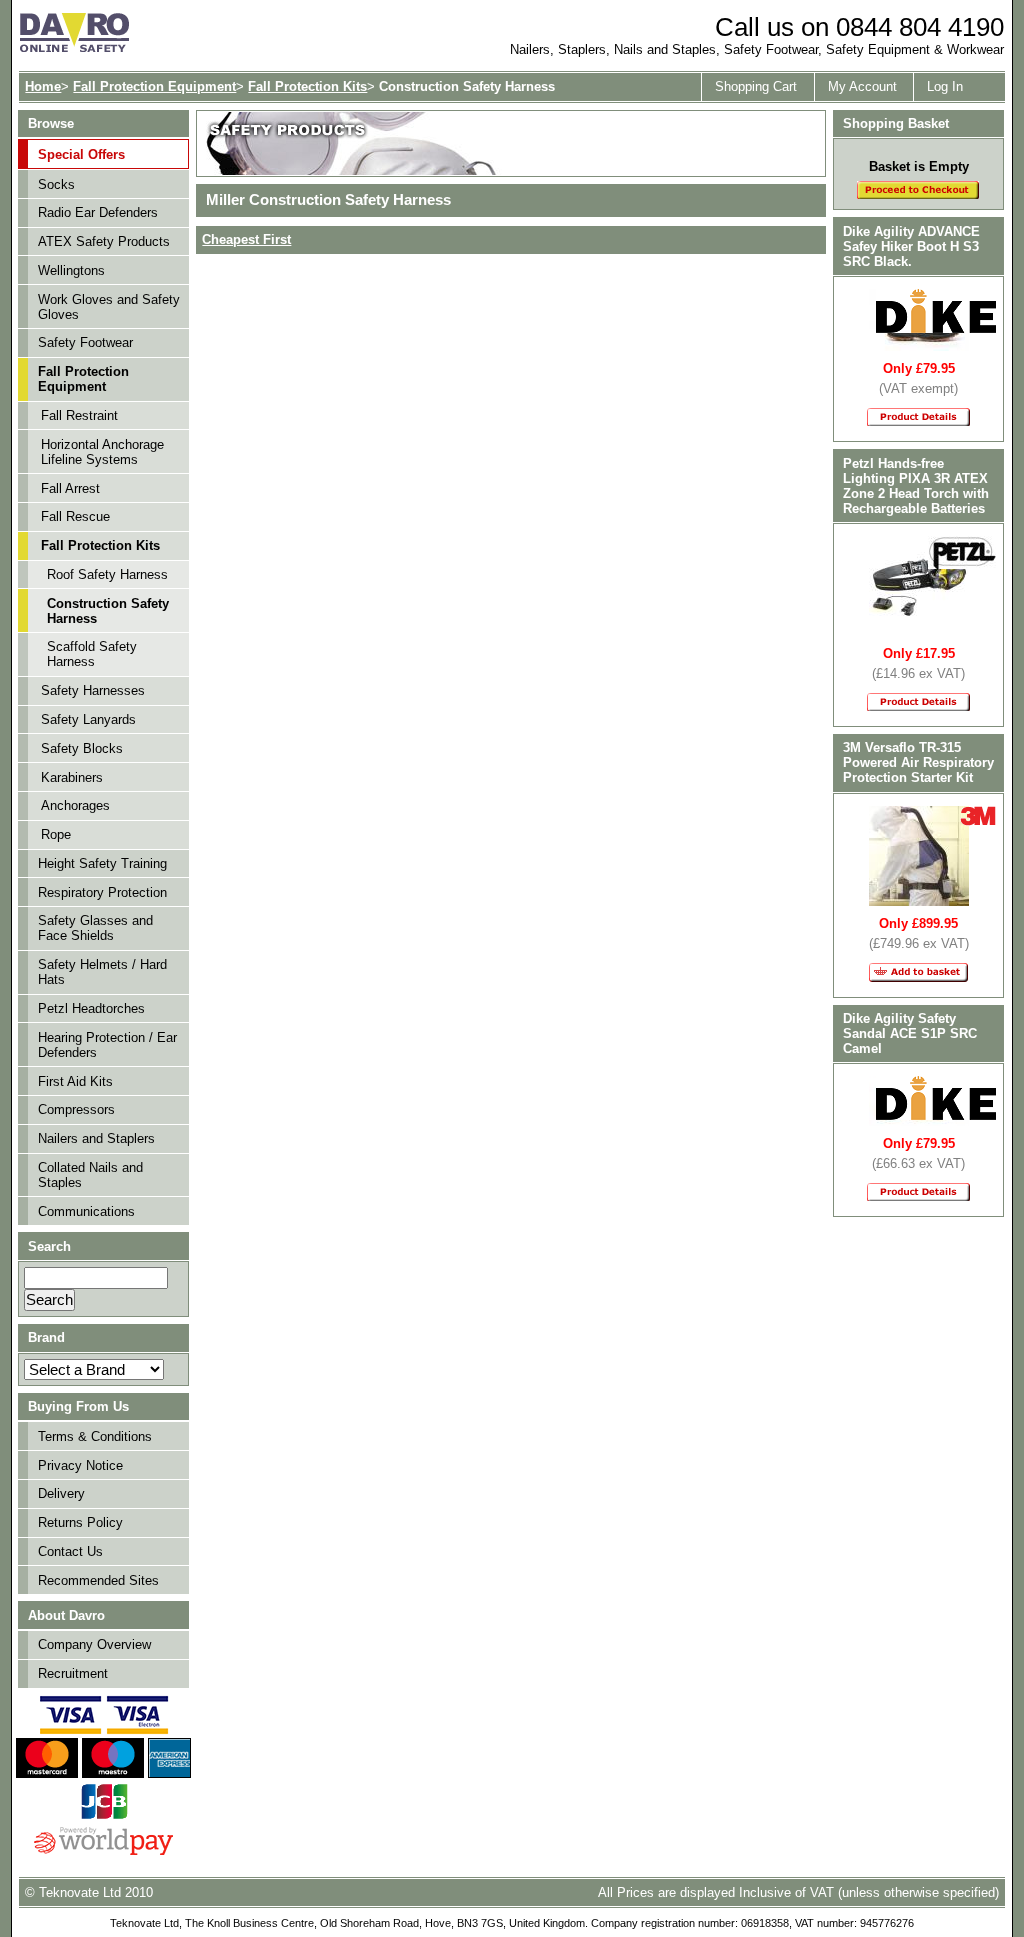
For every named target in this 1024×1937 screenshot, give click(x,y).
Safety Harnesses (93, 690)
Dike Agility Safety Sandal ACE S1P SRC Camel (910, 1033)
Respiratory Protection (102, 892)
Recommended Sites (98, 1580)
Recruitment (73, 1673)
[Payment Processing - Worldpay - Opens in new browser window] (103, 1852)
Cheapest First (246, 239)
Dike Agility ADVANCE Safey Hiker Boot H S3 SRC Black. (911, 246)
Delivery (61, 1493)
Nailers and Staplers (96, 1138)
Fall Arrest (70, 488)
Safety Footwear (85, 342)
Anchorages (75, 805)
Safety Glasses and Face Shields (95, 928)
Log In (945, 86)
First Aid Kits (75, 1081)
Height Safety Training (102, 863)
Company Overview (94, 1644)
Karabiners (72, 777)
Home (43, 86)
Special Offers (81, 154)
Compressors (76, 1109)
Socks (56, 184)
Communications (86, 1211)
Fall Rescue (75, 516)
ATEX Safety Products (104, 241)
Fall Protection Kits (307, 86)
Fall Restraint (79, 415)
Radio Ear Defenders (98, 212)
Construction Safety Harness (108, 611)
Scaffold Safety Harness (92, 654)
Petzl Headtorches (91, 1008)
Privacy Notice (80, 1465)
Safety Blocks (82, 748)
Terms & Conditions (95, 1436)
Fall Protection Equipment (154, 86)
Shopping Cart (756, 86)
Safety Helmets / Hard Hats (102, 972)
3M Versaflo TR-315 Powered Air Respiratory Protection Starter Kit (918, 762)
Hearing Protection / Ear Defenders (107, 1045)
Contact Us (70, 1551)
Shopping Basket (896, 123)
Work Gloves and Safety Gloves (109, 307)
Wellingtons (71, 270)
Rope (56, 834)
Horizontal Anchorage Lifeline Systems (102, 452)
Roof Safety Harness (107, 574)
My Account (862, 86)
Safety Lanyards (88, 719)
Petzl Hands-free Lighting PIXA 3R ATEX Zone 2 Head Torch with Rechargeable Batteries (916, 486)
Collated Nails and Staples (90, 1175)
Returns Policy (80, 1522)
